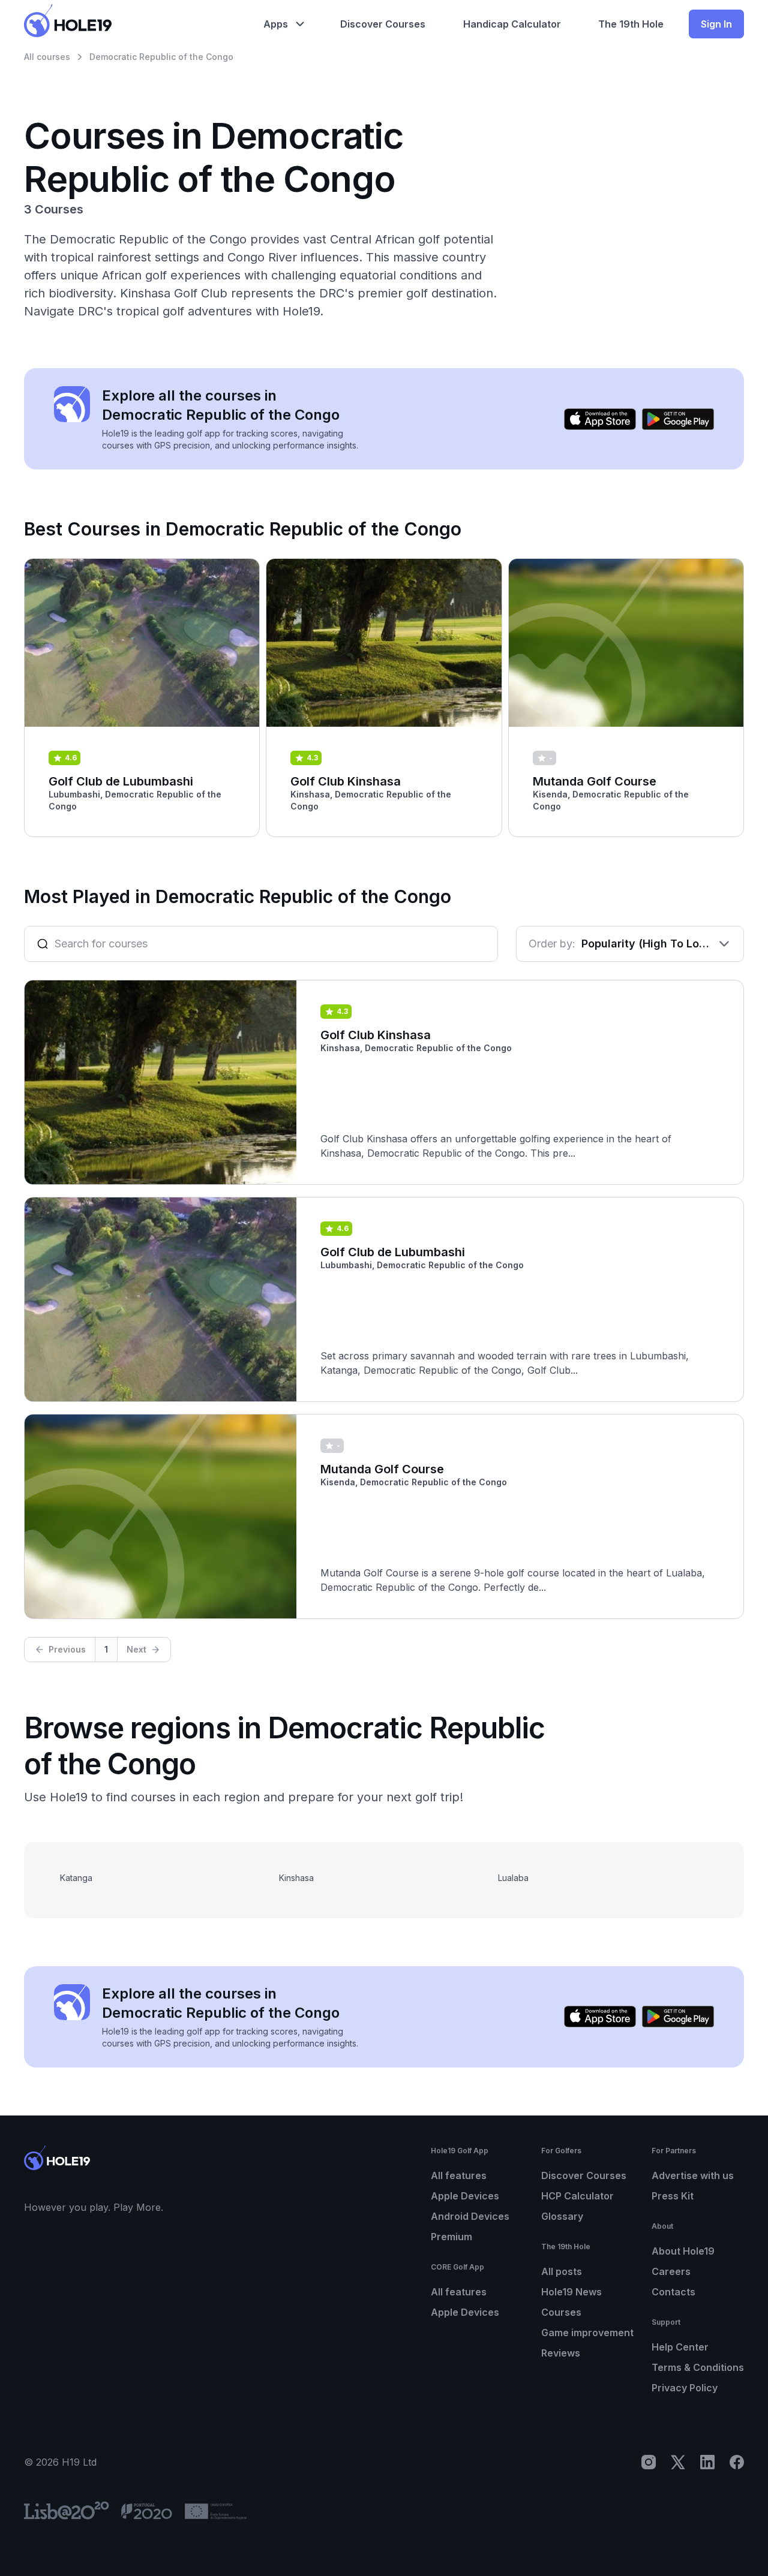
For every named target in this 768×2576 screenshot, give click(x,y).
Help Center (680, 2347)
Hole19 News (571, 2292)
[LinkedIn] (707, 2462)
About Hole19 (683, 2251)
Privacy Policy (685, 2388)
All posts (562, 2271)
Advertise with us (693, 2175)
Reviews (561, 2353)
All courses (47, 57)
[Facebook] (737, 2462)
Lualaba (513, 1878)
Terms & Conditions (698, 2367)
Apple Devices (465, 2196)
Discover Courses (584, 2175)
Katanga (76, 1878)
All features (459, 2175)
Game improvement (587, 2333)
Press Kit (673, 2196)
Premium (451, 2237)
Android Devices (470, 2216)
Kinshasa (296, 1878)
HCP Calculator (577, 2196)
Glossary (562, 2216)
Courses (561, 2312)
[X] (678, 2462)
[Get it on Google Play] (678, 419)
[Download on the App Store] (600, 419)
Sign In (716, 24)
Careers (671, 2271)
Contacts (673, 2292)
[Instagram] (649, 2462)
